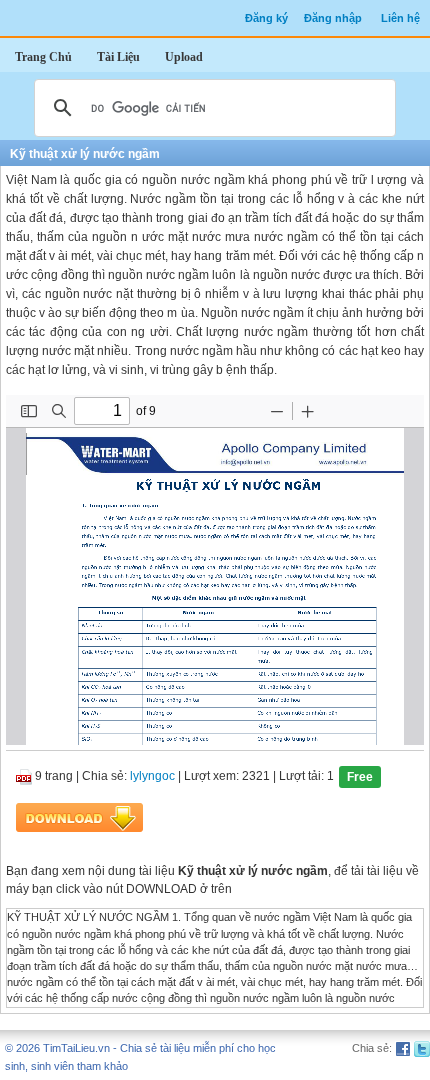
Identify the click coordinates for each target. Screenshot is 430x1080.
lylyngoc (152, 777)
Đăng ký (266, 18)
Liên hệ (400, 18)
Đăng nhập (333, 18)
